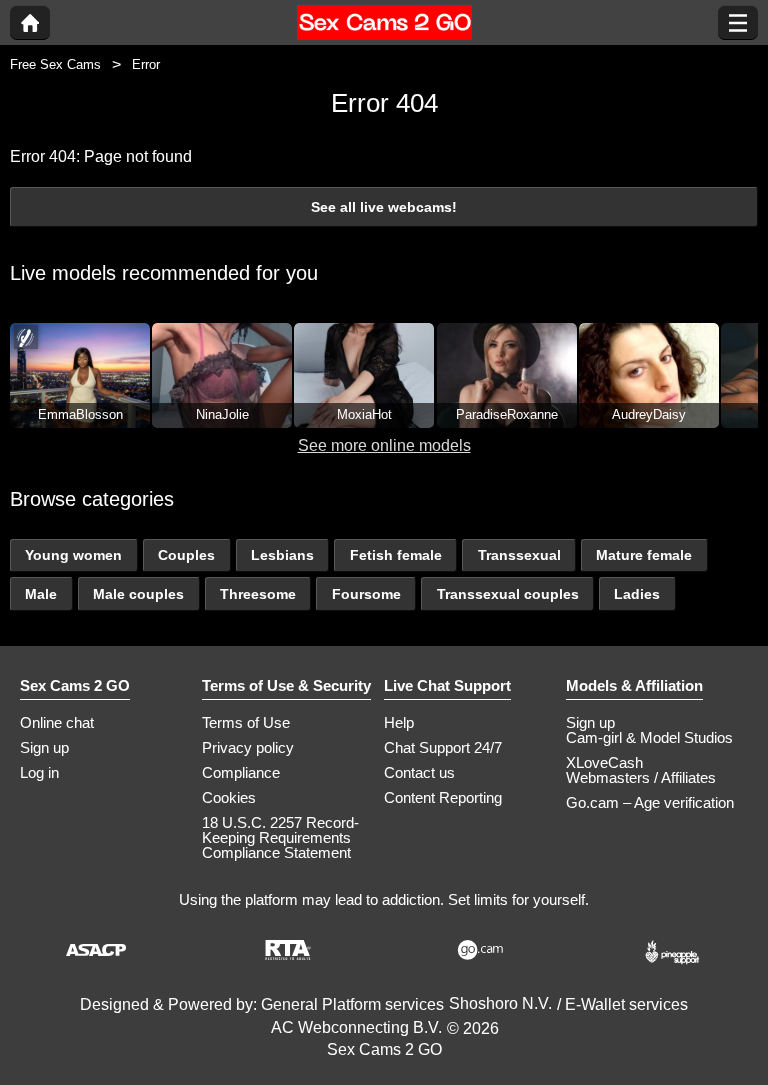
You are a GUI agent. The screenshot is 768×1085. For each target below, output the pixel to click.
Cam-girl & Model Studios (649, 737)
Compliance (241, 772)
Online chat (57, 722)
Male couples (138, 594)
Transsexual (519, 555)
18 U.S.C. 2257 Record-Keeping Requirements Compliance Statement (280, 837)
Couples (186, 555)
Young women (73, 555)
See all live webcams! (384, 207)
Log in (39, 772)
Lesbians (282, 555)
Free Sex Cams (55, 64)
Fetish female (396, 555)
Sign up (44, 747)
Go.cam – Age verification (650, 802)
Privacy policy (248, 747)
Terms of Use (246, 722)
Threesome (258, 594)
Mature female (644, 555)
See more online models (384, 445)
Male (41, 594)
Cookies (229, 797)
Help (399, 722)
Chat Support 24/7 (443, 747)
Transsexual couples (508, 594)
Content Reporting (443, 797)
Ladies (637, 594)
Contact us (419, 772)
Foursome (366, 594)
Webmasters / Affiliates (641, 777)
